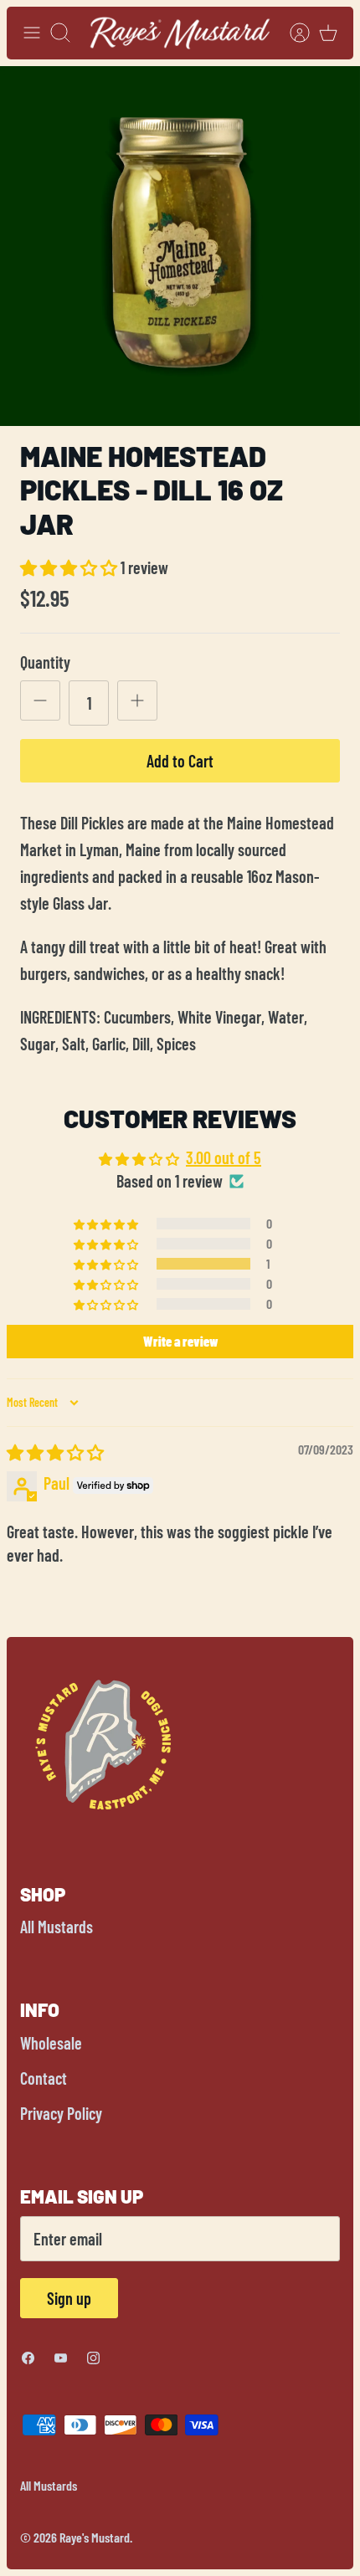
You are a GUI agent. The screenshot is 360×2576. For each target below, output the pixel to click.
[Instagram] (93, 2358)
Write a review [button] (180, 1341)
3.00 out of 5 (224, 1157)
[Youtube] (61, 2358)
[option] (180, 246)
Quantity (45, 662)
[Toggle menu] (32, 33)
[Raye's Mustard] (180, 33)
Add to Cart (180, 761)
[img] (55, 1452)
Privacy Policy (61, 2113)
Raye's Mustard (95, 2537)
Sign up (69, 2298)
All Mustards (57, 1927)
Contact (44, 2078)
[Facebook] (28, 2358)
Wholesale (51, 2043)
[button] (70, 567)
